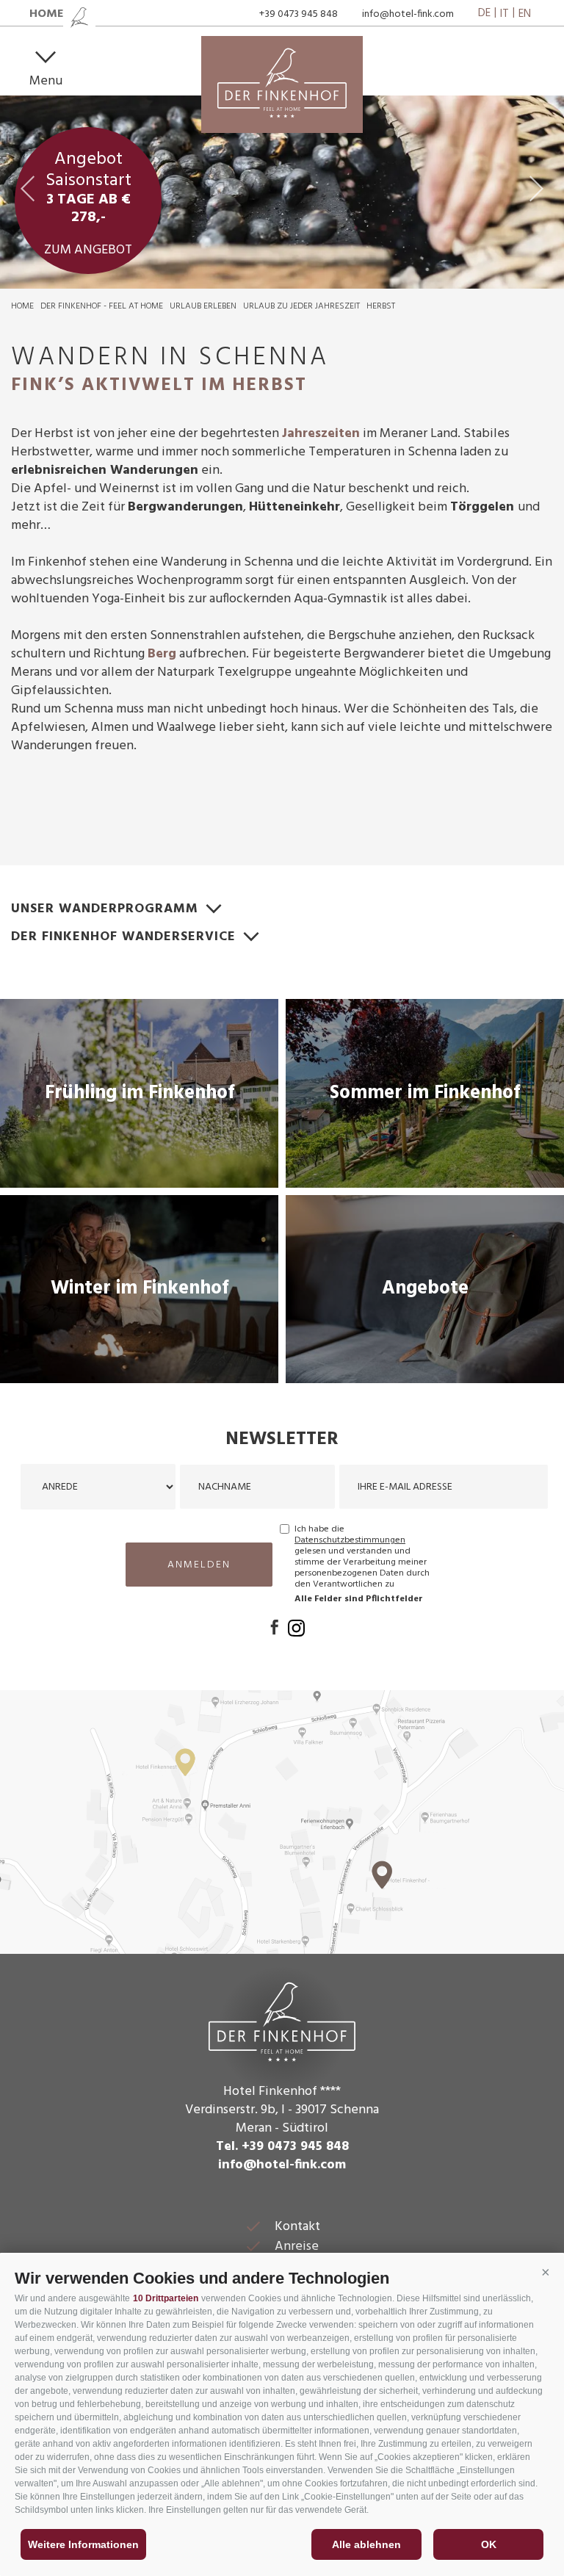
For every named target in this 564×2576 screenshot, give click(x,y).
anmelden (199, 1565)
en (525, 14)
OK (489, 2544)
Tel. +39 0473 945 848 (282, 2147)
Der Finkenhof (282, 2020)
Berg (162, 654)
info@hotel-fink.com (408, 14)
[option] (282, 192)
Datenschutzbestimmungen (350, 1540)
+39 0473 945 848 (299, 14)
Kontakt (297, 2227)
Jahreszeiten (321, 434)
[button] (546, 2273)
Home (22, 306)
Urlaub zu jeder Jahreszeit (301, 306)
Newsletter (282, 1440)
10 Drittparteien (166, 2298)
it (505, 14)
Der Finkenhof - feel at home (102, 306)
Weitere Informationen (83, 2544)
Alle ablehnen (366, 2544)
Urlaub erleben (203, 306)
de (484, 14)
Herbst (381, 306)
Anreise (297, 2247)
